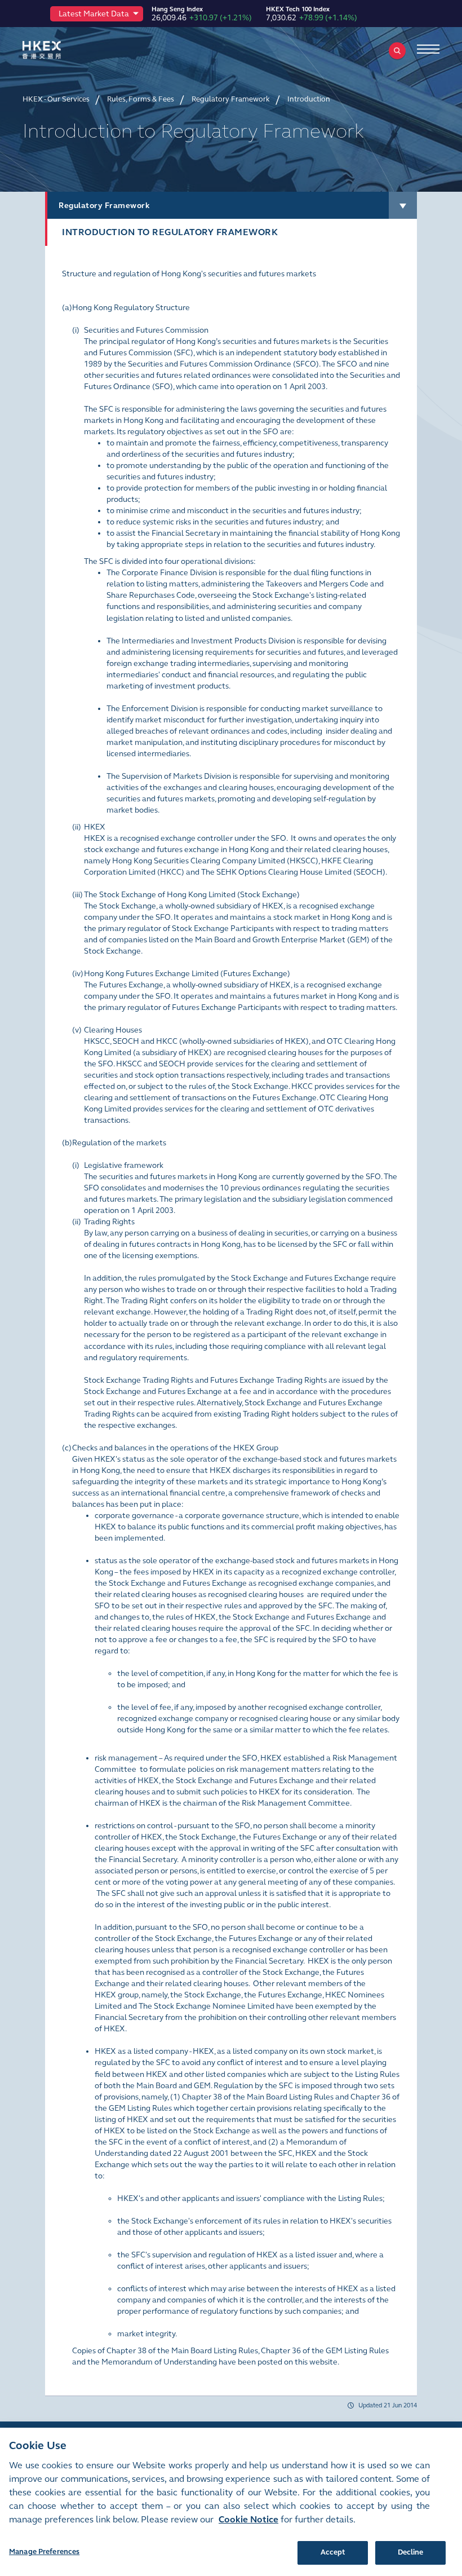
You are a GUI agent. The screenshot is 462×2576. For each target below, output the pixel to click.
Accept (333, 2552)
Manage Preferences (44, 2552)
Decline (411, 2552)
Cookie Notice (248, 2519)
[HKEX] (59, 50)
